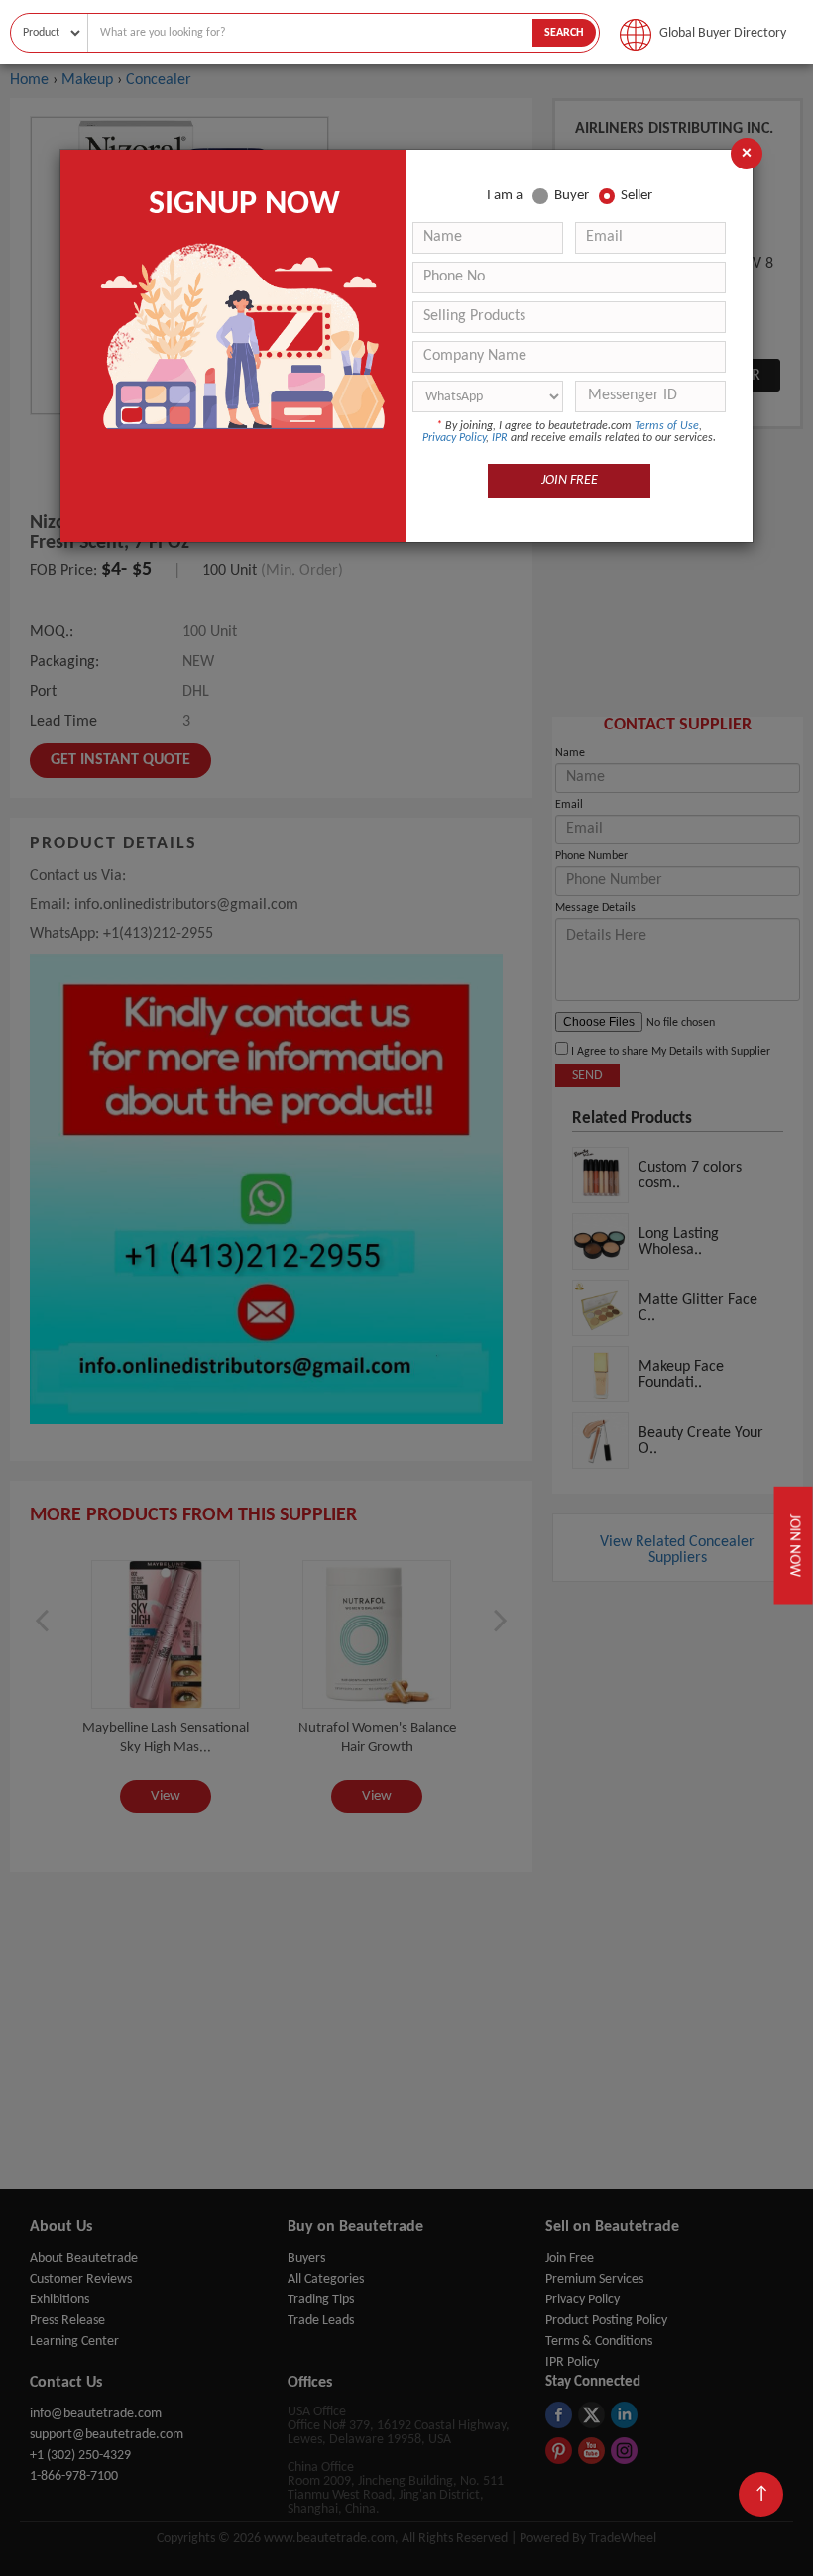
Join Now (793, 1546)
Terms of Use (667, 426)
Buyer (572, 196)
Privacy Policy (454, 438)
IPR (500, 438)
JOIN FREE (570, 480)
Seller (637, 196)
